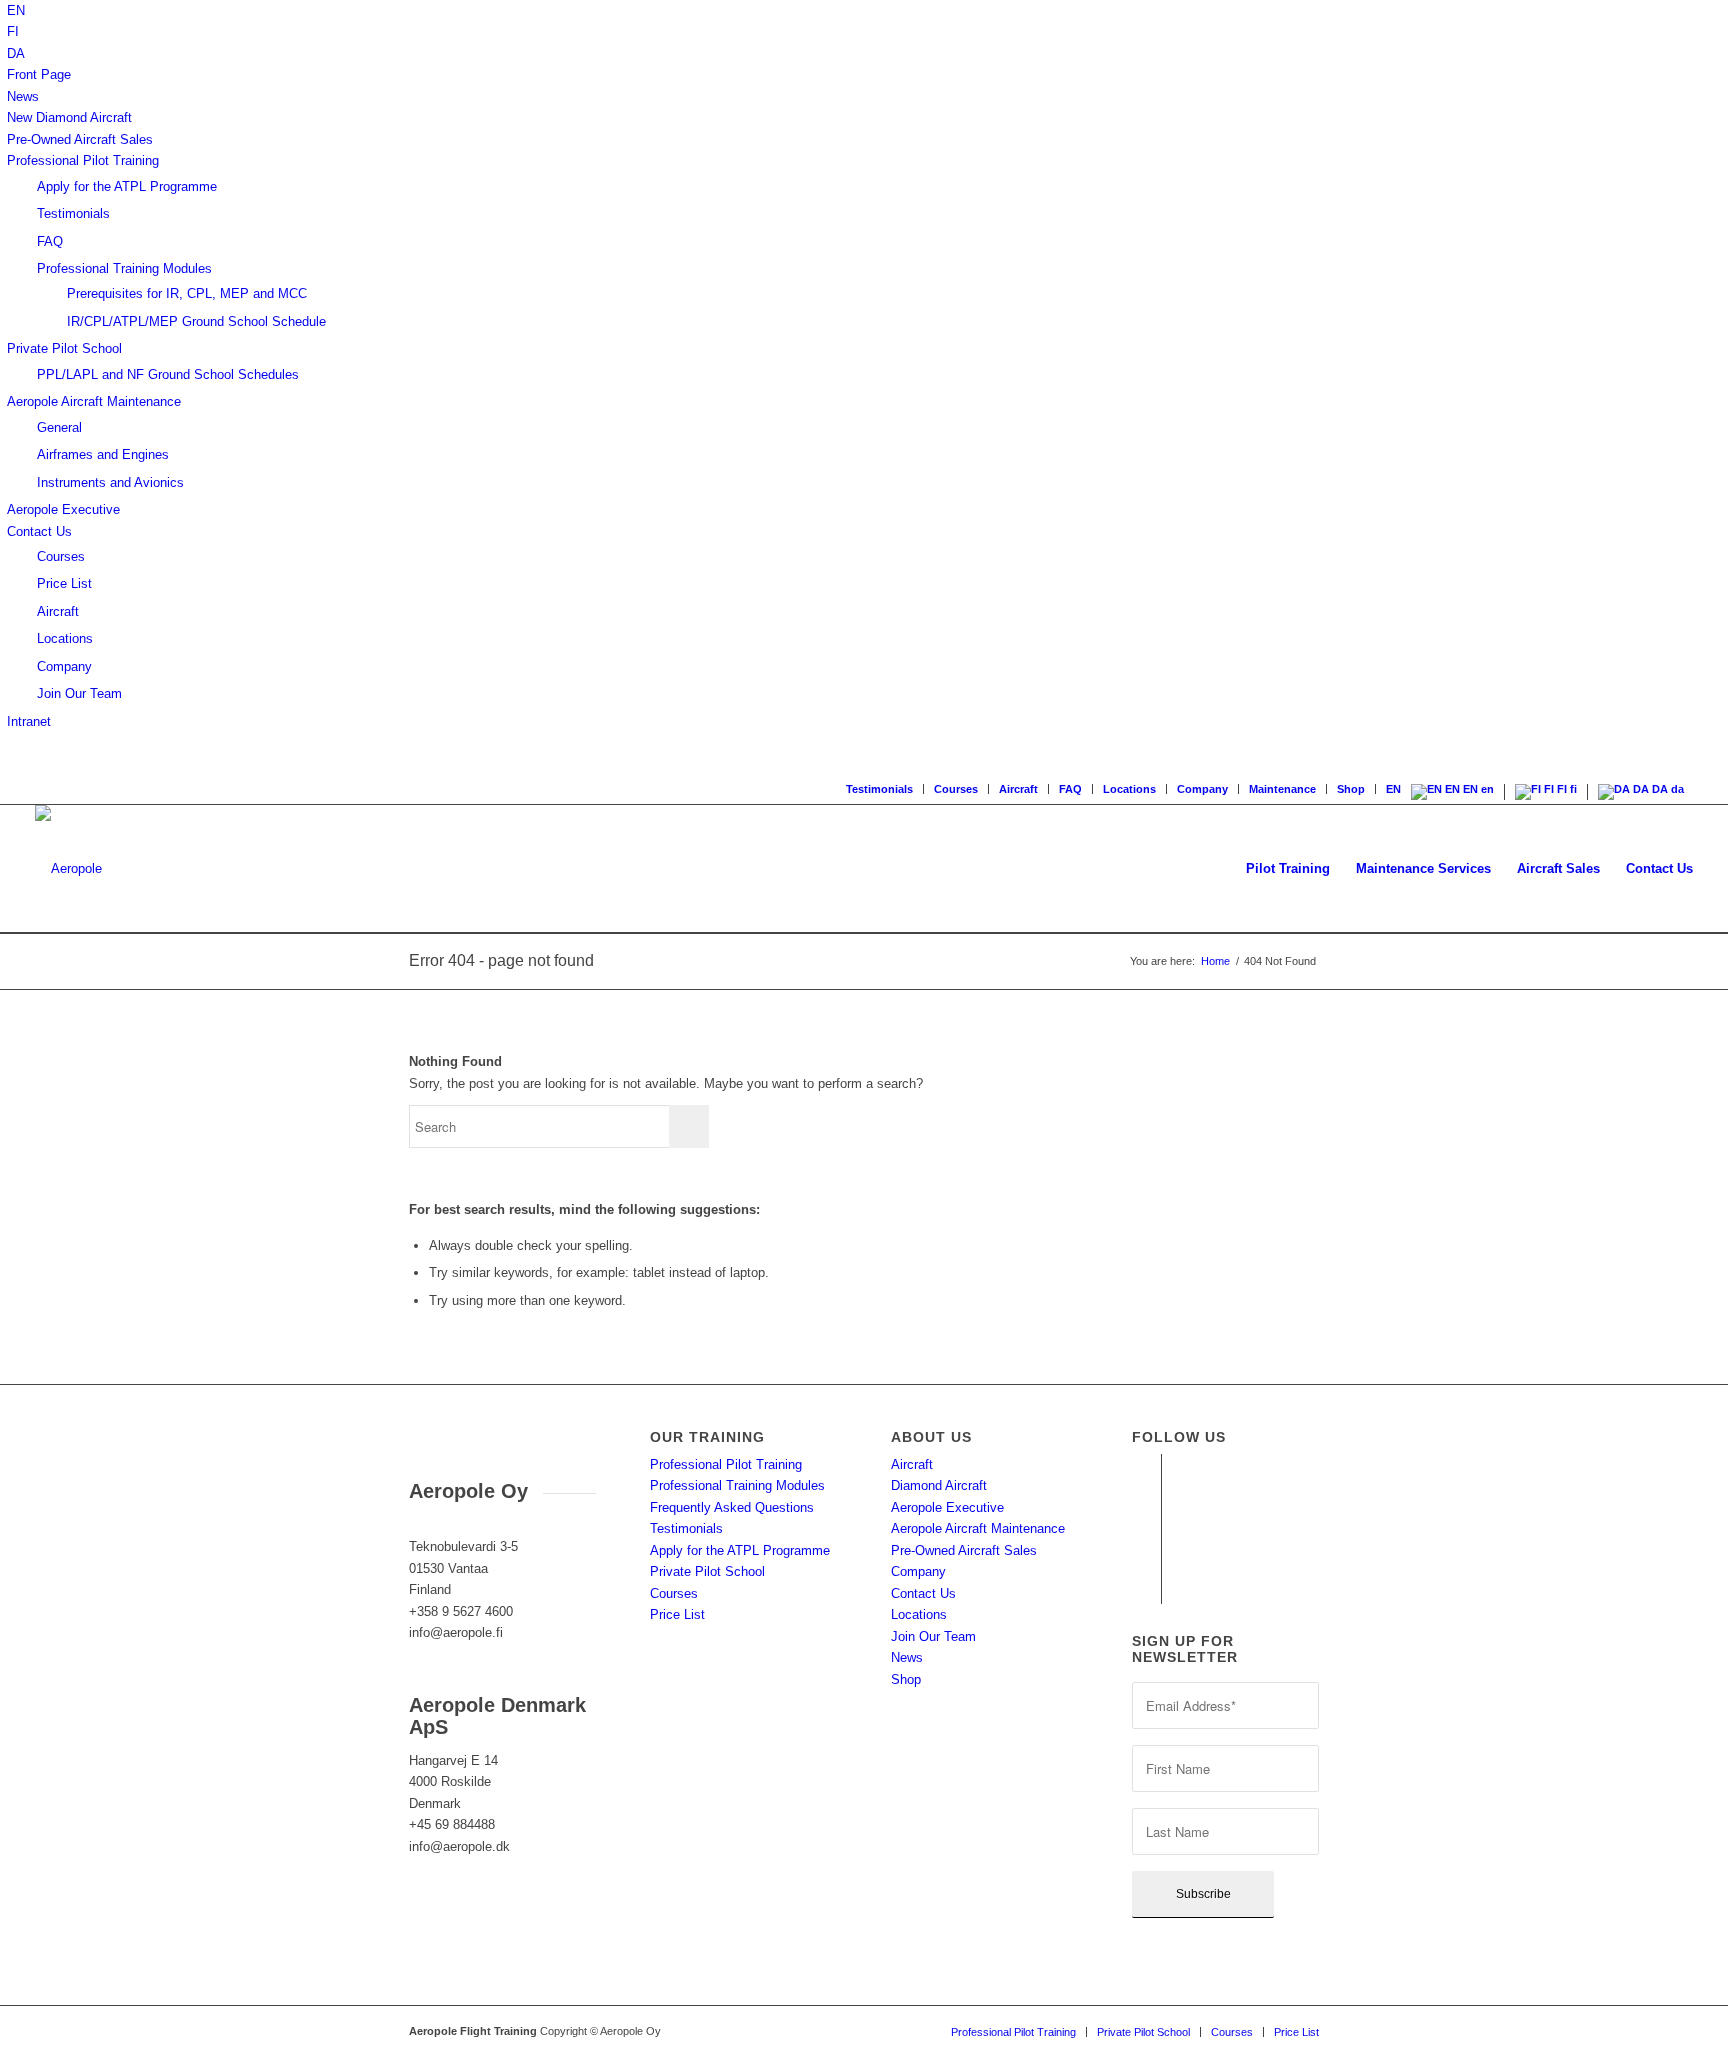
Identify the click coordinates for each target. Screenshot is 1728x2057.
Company (64, 666)
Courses (61, 556)
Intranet (29, 721)
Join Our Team (79, 693)
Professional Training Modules (124, 268)
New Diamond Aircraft (69, 117)
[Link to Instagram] (1146, 1529)
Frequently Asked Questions (732, 1507)
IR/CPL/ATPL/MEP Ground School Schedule (196, 321)
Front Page (39, 74)
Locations (65, 638)
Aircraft (58, 611)
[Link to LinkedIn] (1146, 1559)
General (59, 427)
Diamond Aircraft (939, 1485)
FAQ (50, 241)
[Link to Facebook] (1146, 1469)
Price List (64, 583)
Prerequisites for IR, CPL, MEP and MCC (187, 293)
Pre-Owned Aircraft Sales (80, 139)
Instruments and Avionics (110, 482)
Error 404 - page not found (501, 960)
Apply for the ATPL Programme (127, 186)
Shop (1351, 789)
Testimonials (73, 213)
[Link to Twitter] (1146, 1589)
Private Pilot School (64, 348)
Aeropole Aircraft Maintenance (94, 401)
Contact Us (39, 531)
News (23, 96)
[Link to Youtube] (1146, 1499)
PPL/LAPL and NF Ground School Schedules (168, 374)
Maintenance (1282, 789)
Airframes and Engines (103, 454)
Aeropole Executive (63, 509)
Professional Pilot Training (83, 160)
